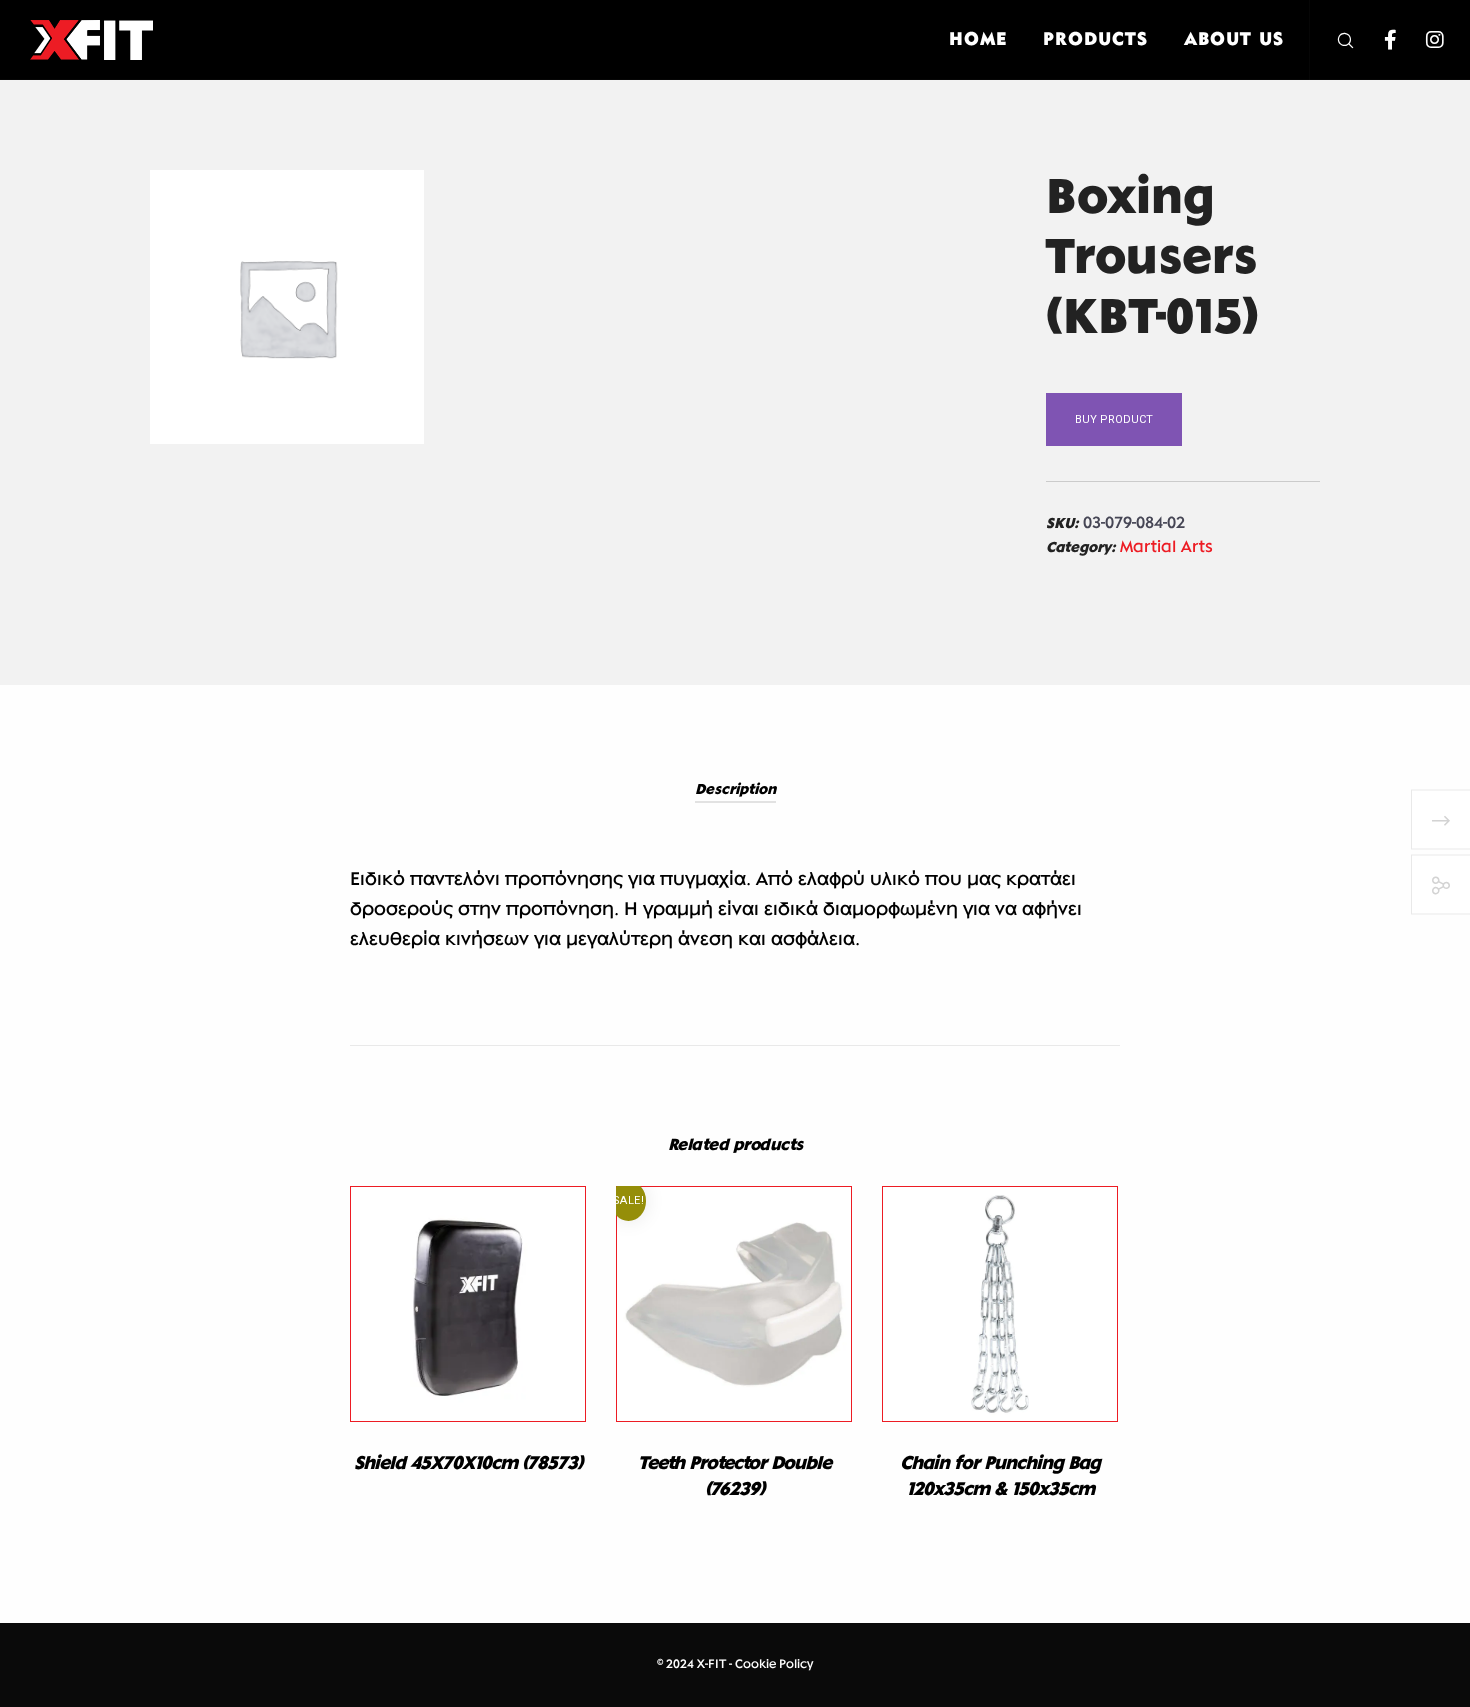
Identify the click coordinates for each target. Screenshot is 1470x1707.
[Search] (1332, 40)
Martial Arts (1166, 547)
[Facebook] (1377, 40)
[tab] (735, 790)
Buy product (1114, 419)
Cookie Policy (774, 1664)
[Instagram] (1422, 40)
